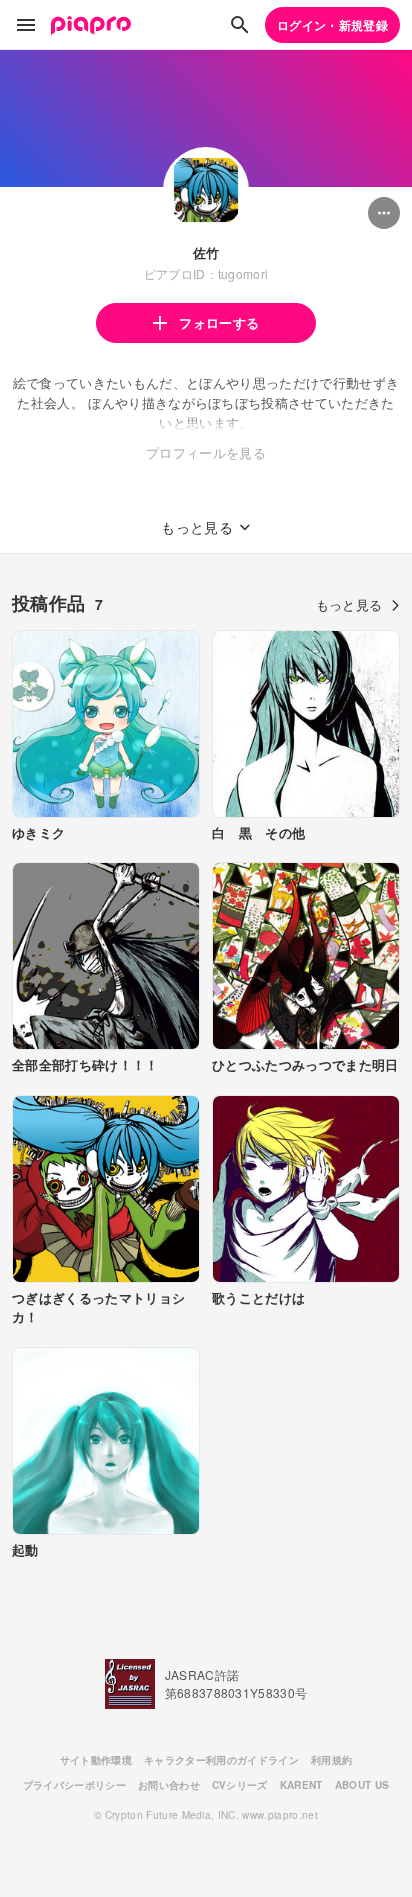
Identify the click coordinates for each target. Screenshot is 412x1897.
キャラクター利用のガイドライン (221, 1760)
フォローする (219, 322)
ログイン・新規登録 (332, 25)
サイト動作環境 (96, 1760)
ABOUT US (362, 1785)
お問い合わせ (169, 1785)
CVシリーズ (240, 1785)
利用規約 (331, 1760)
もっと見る (349, 604)
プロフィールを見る (206, 452)
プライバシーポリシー (74, 1785)
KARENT (301, 1785)
